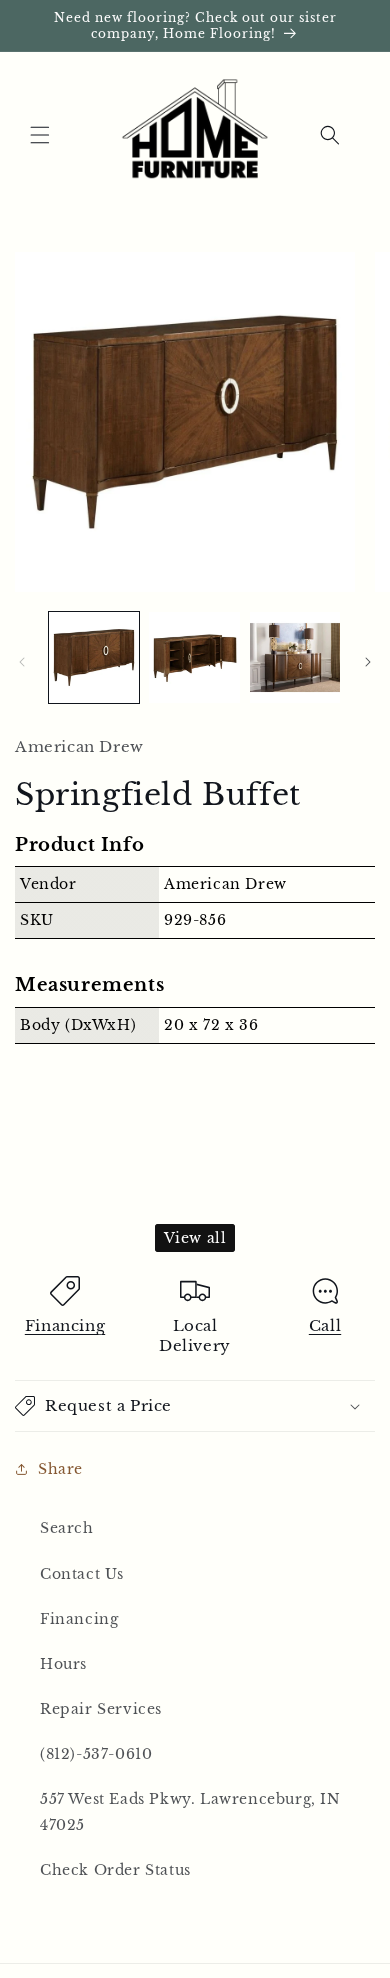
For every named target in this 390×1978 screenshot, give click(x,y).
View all (195, 1238)
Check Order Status (115, 1870)
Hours (63, 1664)
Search (67, 1528)
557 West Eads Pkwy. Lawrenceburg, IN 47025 (190, 1811)
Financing (65, 1325)
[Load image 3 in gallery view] (295, 657)
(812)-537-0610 (96, 1754)
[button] (40, 135)
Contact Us (82, 1574)
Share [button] (60, 1469)
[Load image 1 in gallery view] (94, 657)
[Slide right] (368, 662)
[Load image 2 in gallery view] (194, 657)
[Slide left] (22, 662)
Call (325, 1325)
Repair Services (101, 1709)
